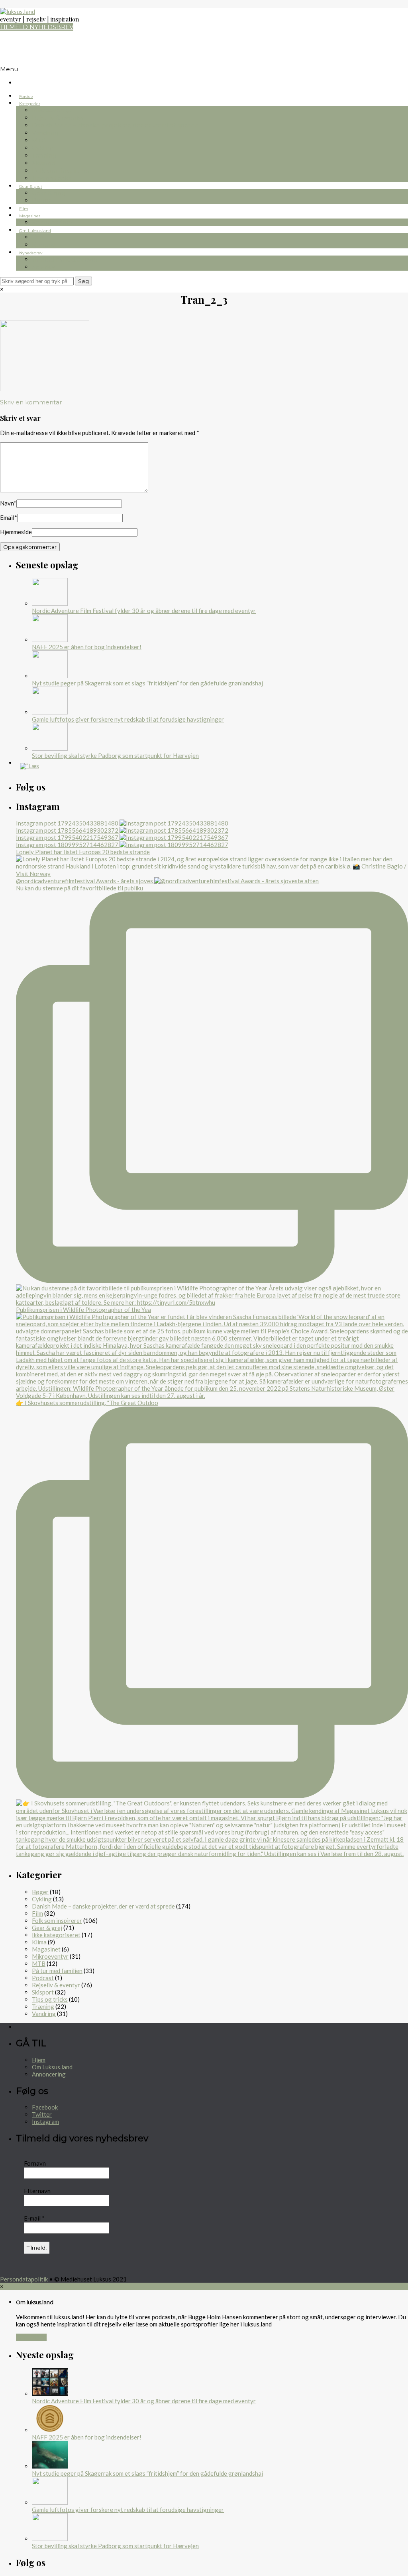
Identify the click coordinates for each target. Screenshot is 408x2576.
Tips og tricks (51, 178)
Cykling (43, 148)
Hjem (39, 2060)
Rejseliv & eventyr (58, 118)
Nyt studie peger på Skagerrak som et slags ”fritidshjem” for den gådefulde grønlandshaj (147, 683)
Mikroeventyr (52, 110)
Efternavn (37, 2191)
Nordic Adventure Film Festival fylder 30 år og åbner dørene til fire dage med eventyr (144, 611)
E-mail (34, 2218)
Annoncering (49, 2074)
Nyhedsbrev (31, 253)
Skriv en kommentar (31, 402)
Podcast (43, 1978)
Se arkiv (43, 267)
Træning (44, 155)
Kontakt (44, 245)
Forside (26, 97)
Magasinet (30, 216)
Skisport (44, 163)
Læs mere (31, 2337)
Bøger (41, 200)
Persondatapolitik (24, 2279)
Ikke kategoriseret (56, 1935)
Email (9, 517)
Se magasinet (52, 222)
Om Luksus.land (35, 231)
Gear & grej (30, 186)
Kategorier (30, 104)
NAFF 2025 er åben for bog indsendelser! (87, 647)
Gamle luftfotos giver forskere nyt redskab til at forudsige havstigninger (128, 719)
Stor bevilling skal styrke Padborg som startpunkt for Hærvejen (115, 755)
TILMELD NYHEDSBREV (37, 27)
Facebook (45, 2107)
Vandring (45, 133)
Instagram (45, 2121)
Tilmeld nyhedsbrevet (65, 259)
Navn (8, 503)
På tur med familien (57, 1971)
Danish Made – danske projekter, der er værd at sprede (115, 125)
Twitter (42, 2114)
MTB (39, 140)
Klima (39, 1942)
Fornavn (35, 2163)
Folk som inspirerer (61, 171)
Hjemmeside (16, 532)
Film (24, 209)
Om (38, 237)
